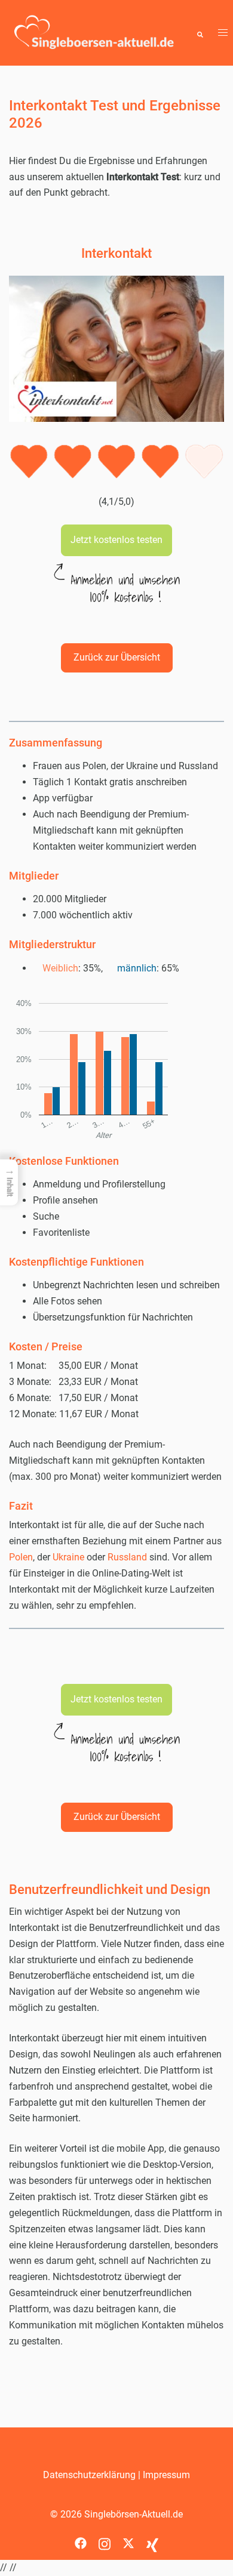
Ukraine (70, 1557)
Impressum (166, 2475)
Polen (21, 1557)
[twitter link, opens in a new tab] (128, 2539)
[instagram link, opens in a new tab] (105, 2539)
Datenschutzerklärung (89, 2475)
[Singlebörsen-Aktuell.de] (94, 32)
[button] (200, 33)
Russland (128, 1557)
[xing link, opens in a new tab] (152, 2539)
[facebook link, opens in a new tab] (81, 2539)
